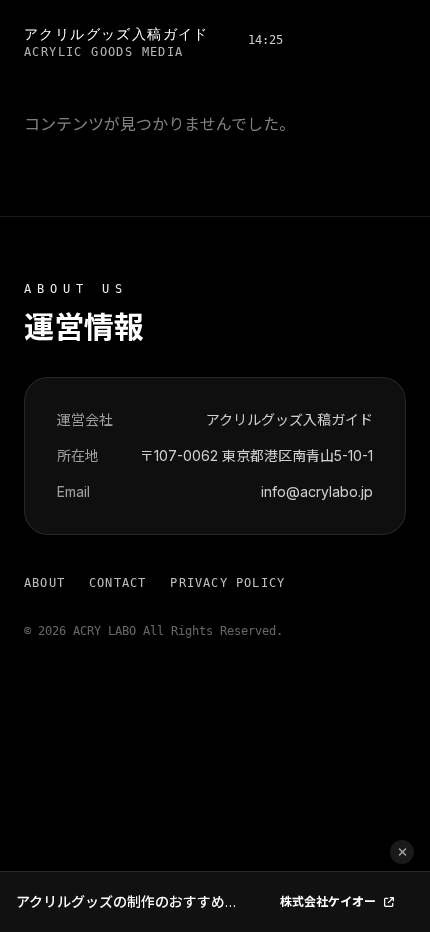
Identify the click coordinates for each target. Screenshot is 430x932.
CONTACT (117, 583)
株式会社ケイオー (328, 901)
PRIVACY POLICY (227, 583)
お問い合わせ (350, 39)
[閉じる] (402, 852)
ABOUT (44, 583)
